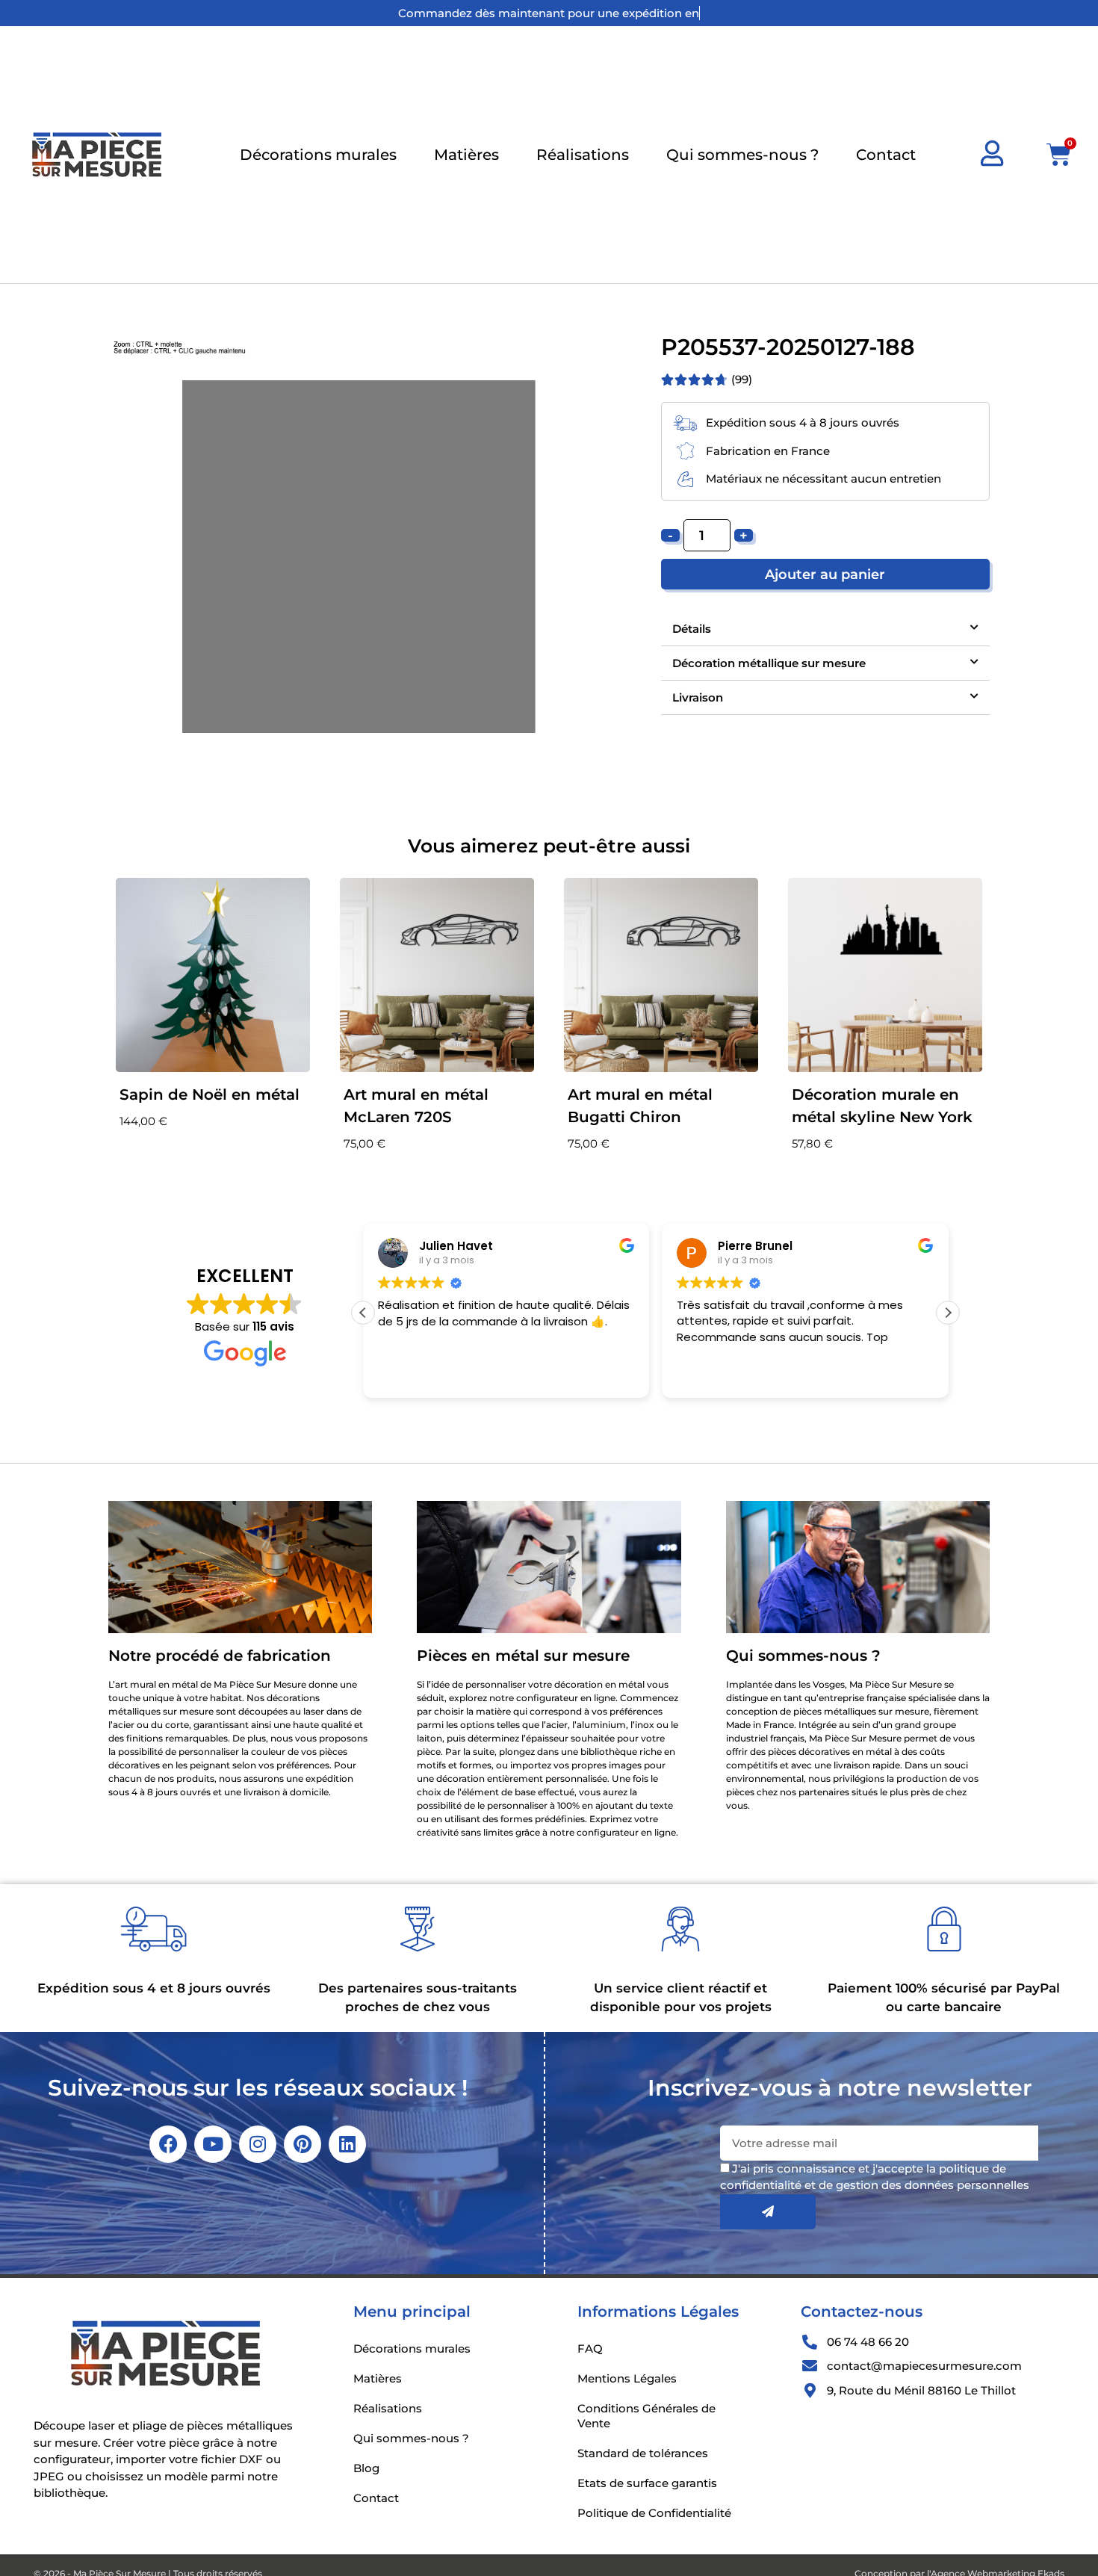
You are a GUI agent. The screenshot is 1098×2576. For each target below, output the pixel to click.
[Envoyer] (768, 2212)
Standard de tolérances (643, 2453)
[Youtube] (213, 2144)
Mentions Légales (627, 2378)
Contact (886, 155)
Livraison (698, 697)
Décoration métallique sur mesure (769, 663)
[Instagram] (258, 2144)
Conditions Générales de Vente (646, 2416)
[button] (825, 629)
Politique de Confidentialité (654, 2513)
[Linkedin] (347, 2144)
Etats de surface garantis (647, 2483)
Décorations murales (318, 155)
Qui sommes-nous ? (742, 155)
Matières (466, 155)
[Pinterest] (303, 2144)
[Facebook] (168, 2144)
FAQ (590, 2349)
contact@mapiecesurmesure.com (924, 2366)
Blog (366, 2468)
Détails (692, 629)
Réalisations (583, 155)
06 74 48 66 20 (868, 2342)
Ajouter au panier (825, 574)
